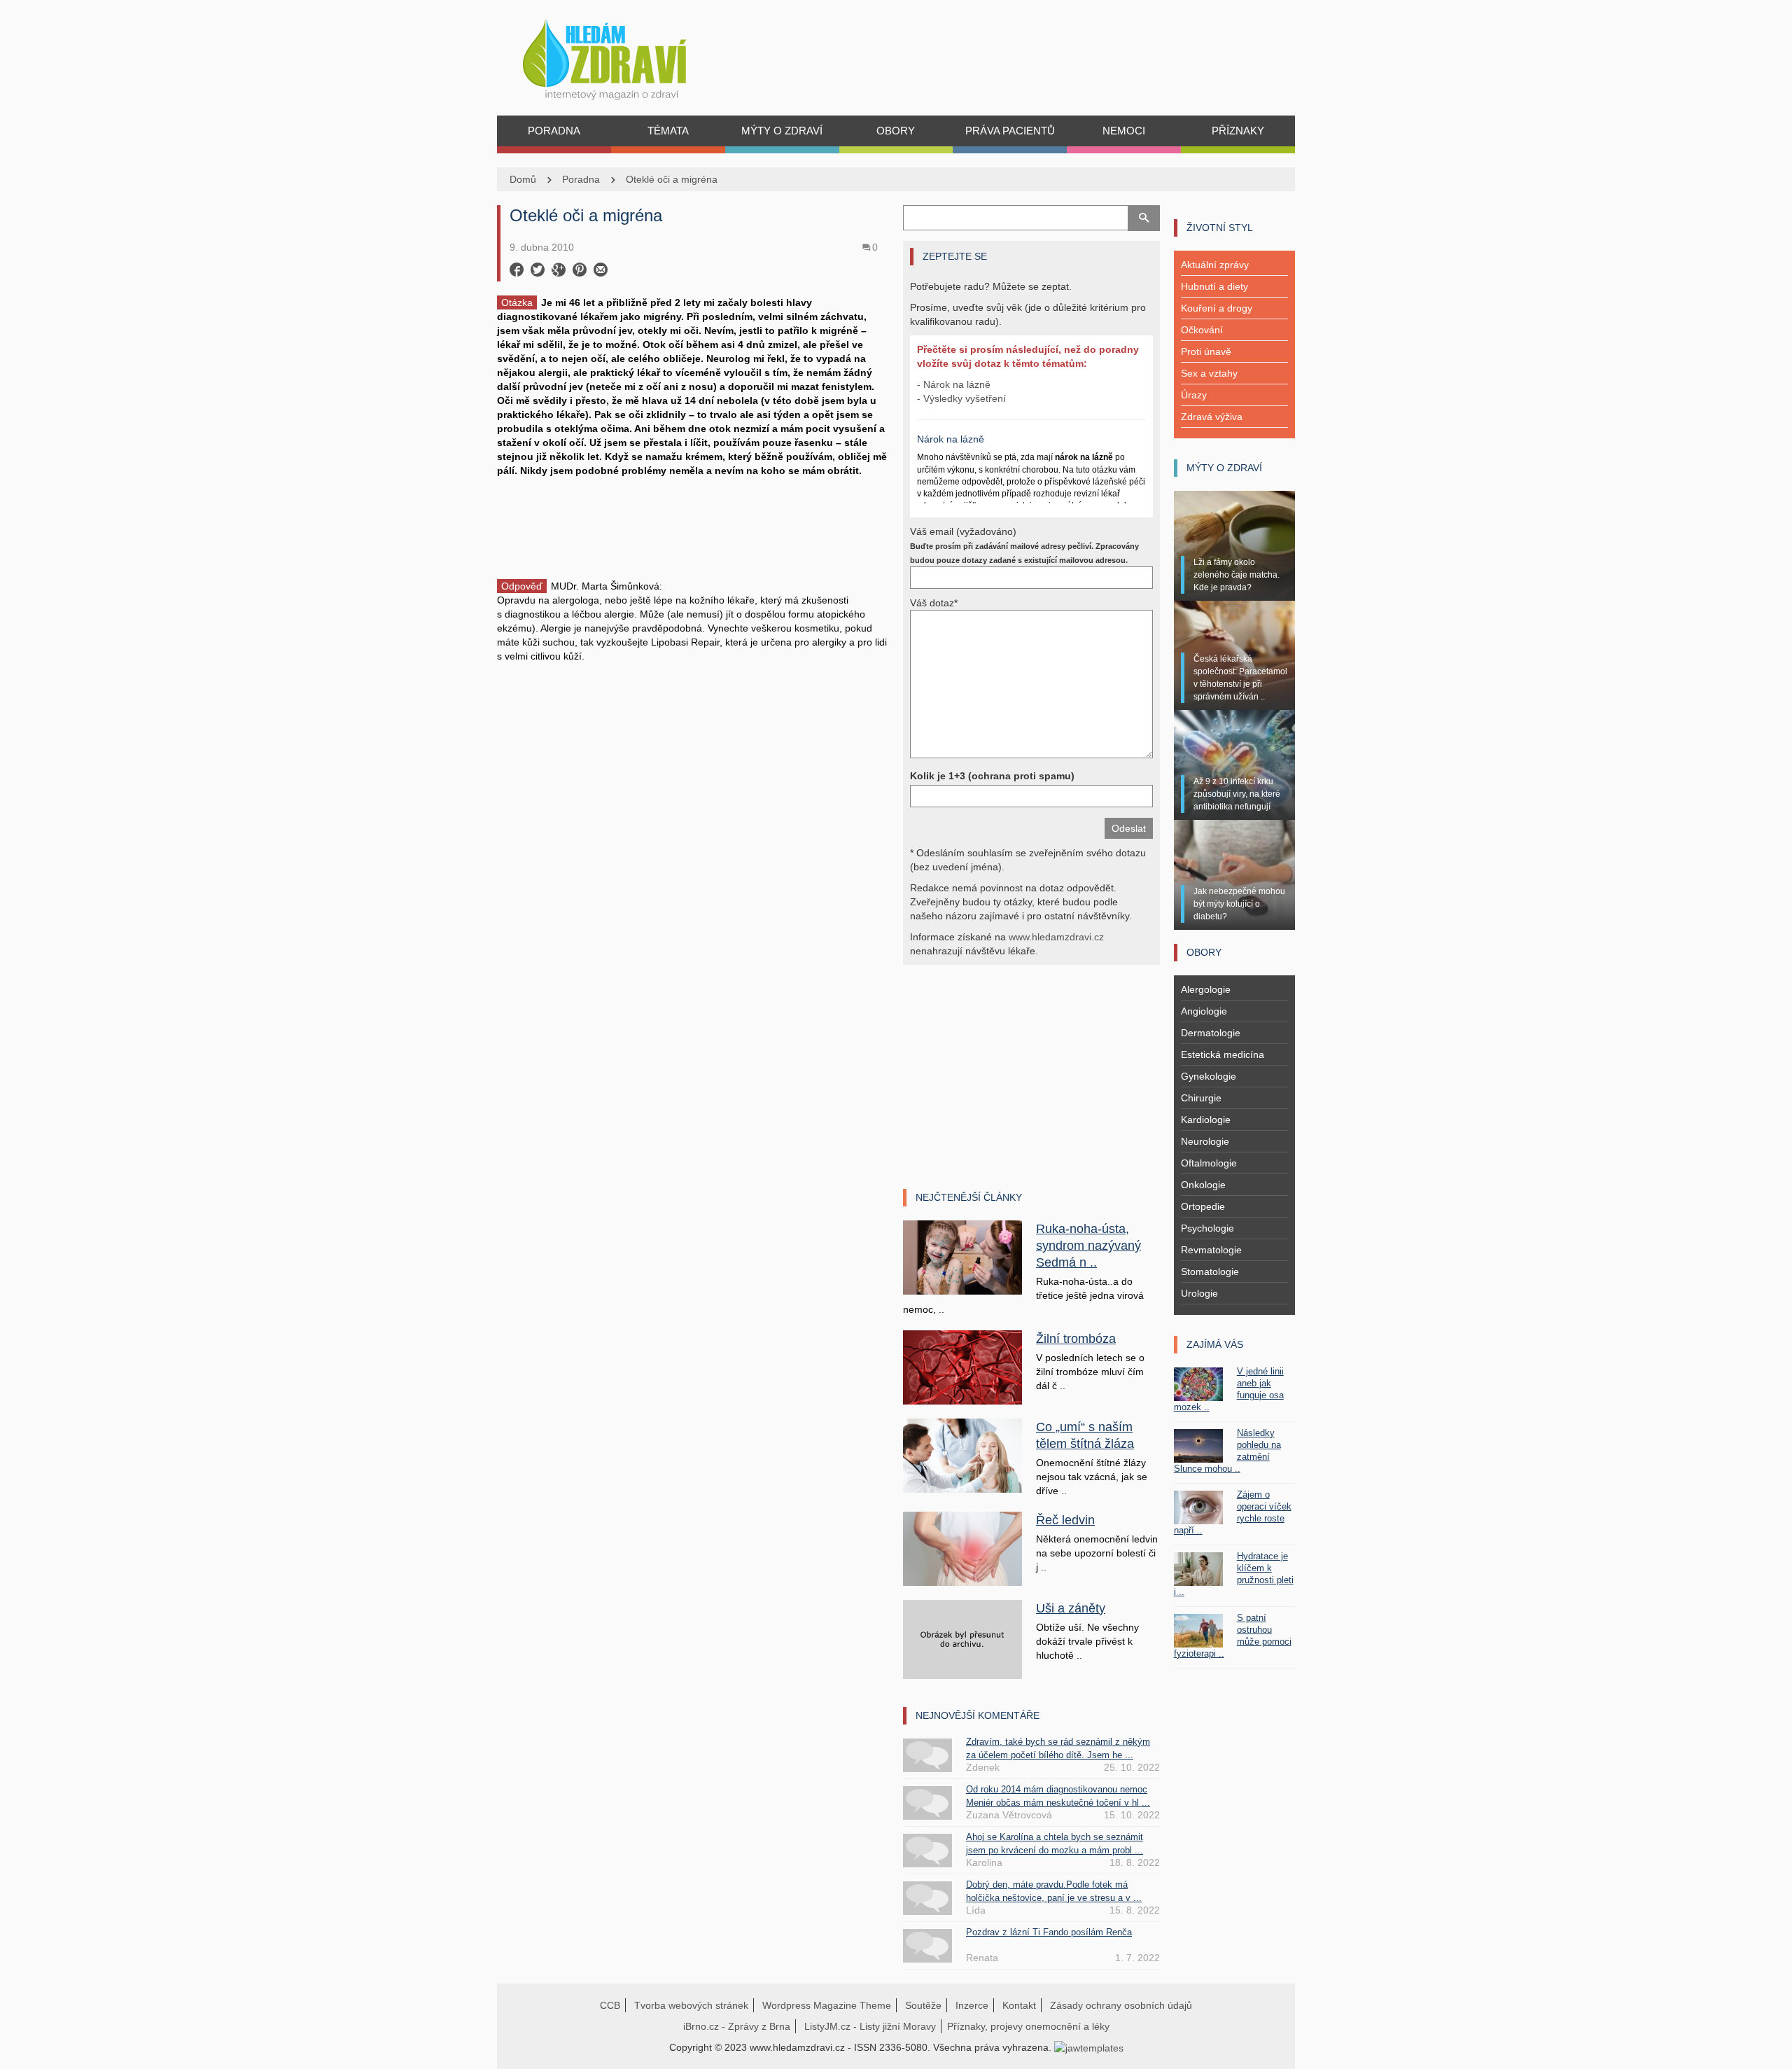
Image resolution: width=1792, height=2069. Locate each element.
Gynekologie (1209, 1076)
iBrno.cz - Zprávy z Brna (737, 2026)
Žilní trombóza (1076, 1339)
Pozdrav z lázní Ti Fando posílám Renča (1049, 1932)
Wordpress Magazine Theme (827, 2005)
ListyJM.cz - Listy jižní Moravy (870, 2026)
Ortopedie (1203, 1206)
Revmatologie (1211, 1250)
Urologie (1199, 1293)
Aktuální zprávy (1215, 265)
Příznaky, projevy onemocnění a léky (1028, 2026)
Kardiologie (1206, 1120)
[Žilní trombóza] (962, 1367)
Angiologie (1204, 1011)
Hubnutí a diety (1214, 286)
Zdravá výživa (1212, 417)
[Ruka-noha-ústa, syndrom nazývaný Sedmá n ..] (962, 1257)
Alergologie (1206, 989)
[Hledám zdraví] (623, 56)
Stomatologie (1210, 1272)
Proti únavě (1206, 351)
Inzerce (972, 2005)
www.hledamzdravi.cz (1056, 937)
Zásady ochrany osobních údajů (1121, 2005)
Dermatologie (1211, 1033)
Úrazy (1194, 395)
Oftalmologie (1209, 1163)
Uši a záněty (1071, 1608)
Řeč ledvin (1065, 1520)
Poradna (581, 179)
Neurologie (1205, 1141)
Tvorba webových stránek (691, 2005)
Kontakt (1019, 2005)
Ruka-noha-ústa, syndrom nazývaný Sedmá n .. (1088, 1246)
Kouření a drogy (1217, 308)
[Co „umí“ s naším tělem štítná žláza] (962, 1454)
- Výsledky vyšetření (961, 398)
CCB (610, 2005)
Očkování (1202, 330)
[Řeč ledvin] (962, 1547)
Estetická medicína (1223, 1054)
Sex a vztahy (1209, 373)
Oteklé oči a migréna (672, 179)
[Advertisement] (693, 527)
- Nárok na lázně (954, 384)
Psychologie (1207, 1228)
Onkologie (1203, 1185)
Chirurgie (1201, 1098)
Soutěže (923, 2005)
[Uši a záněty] (962, 1638)
